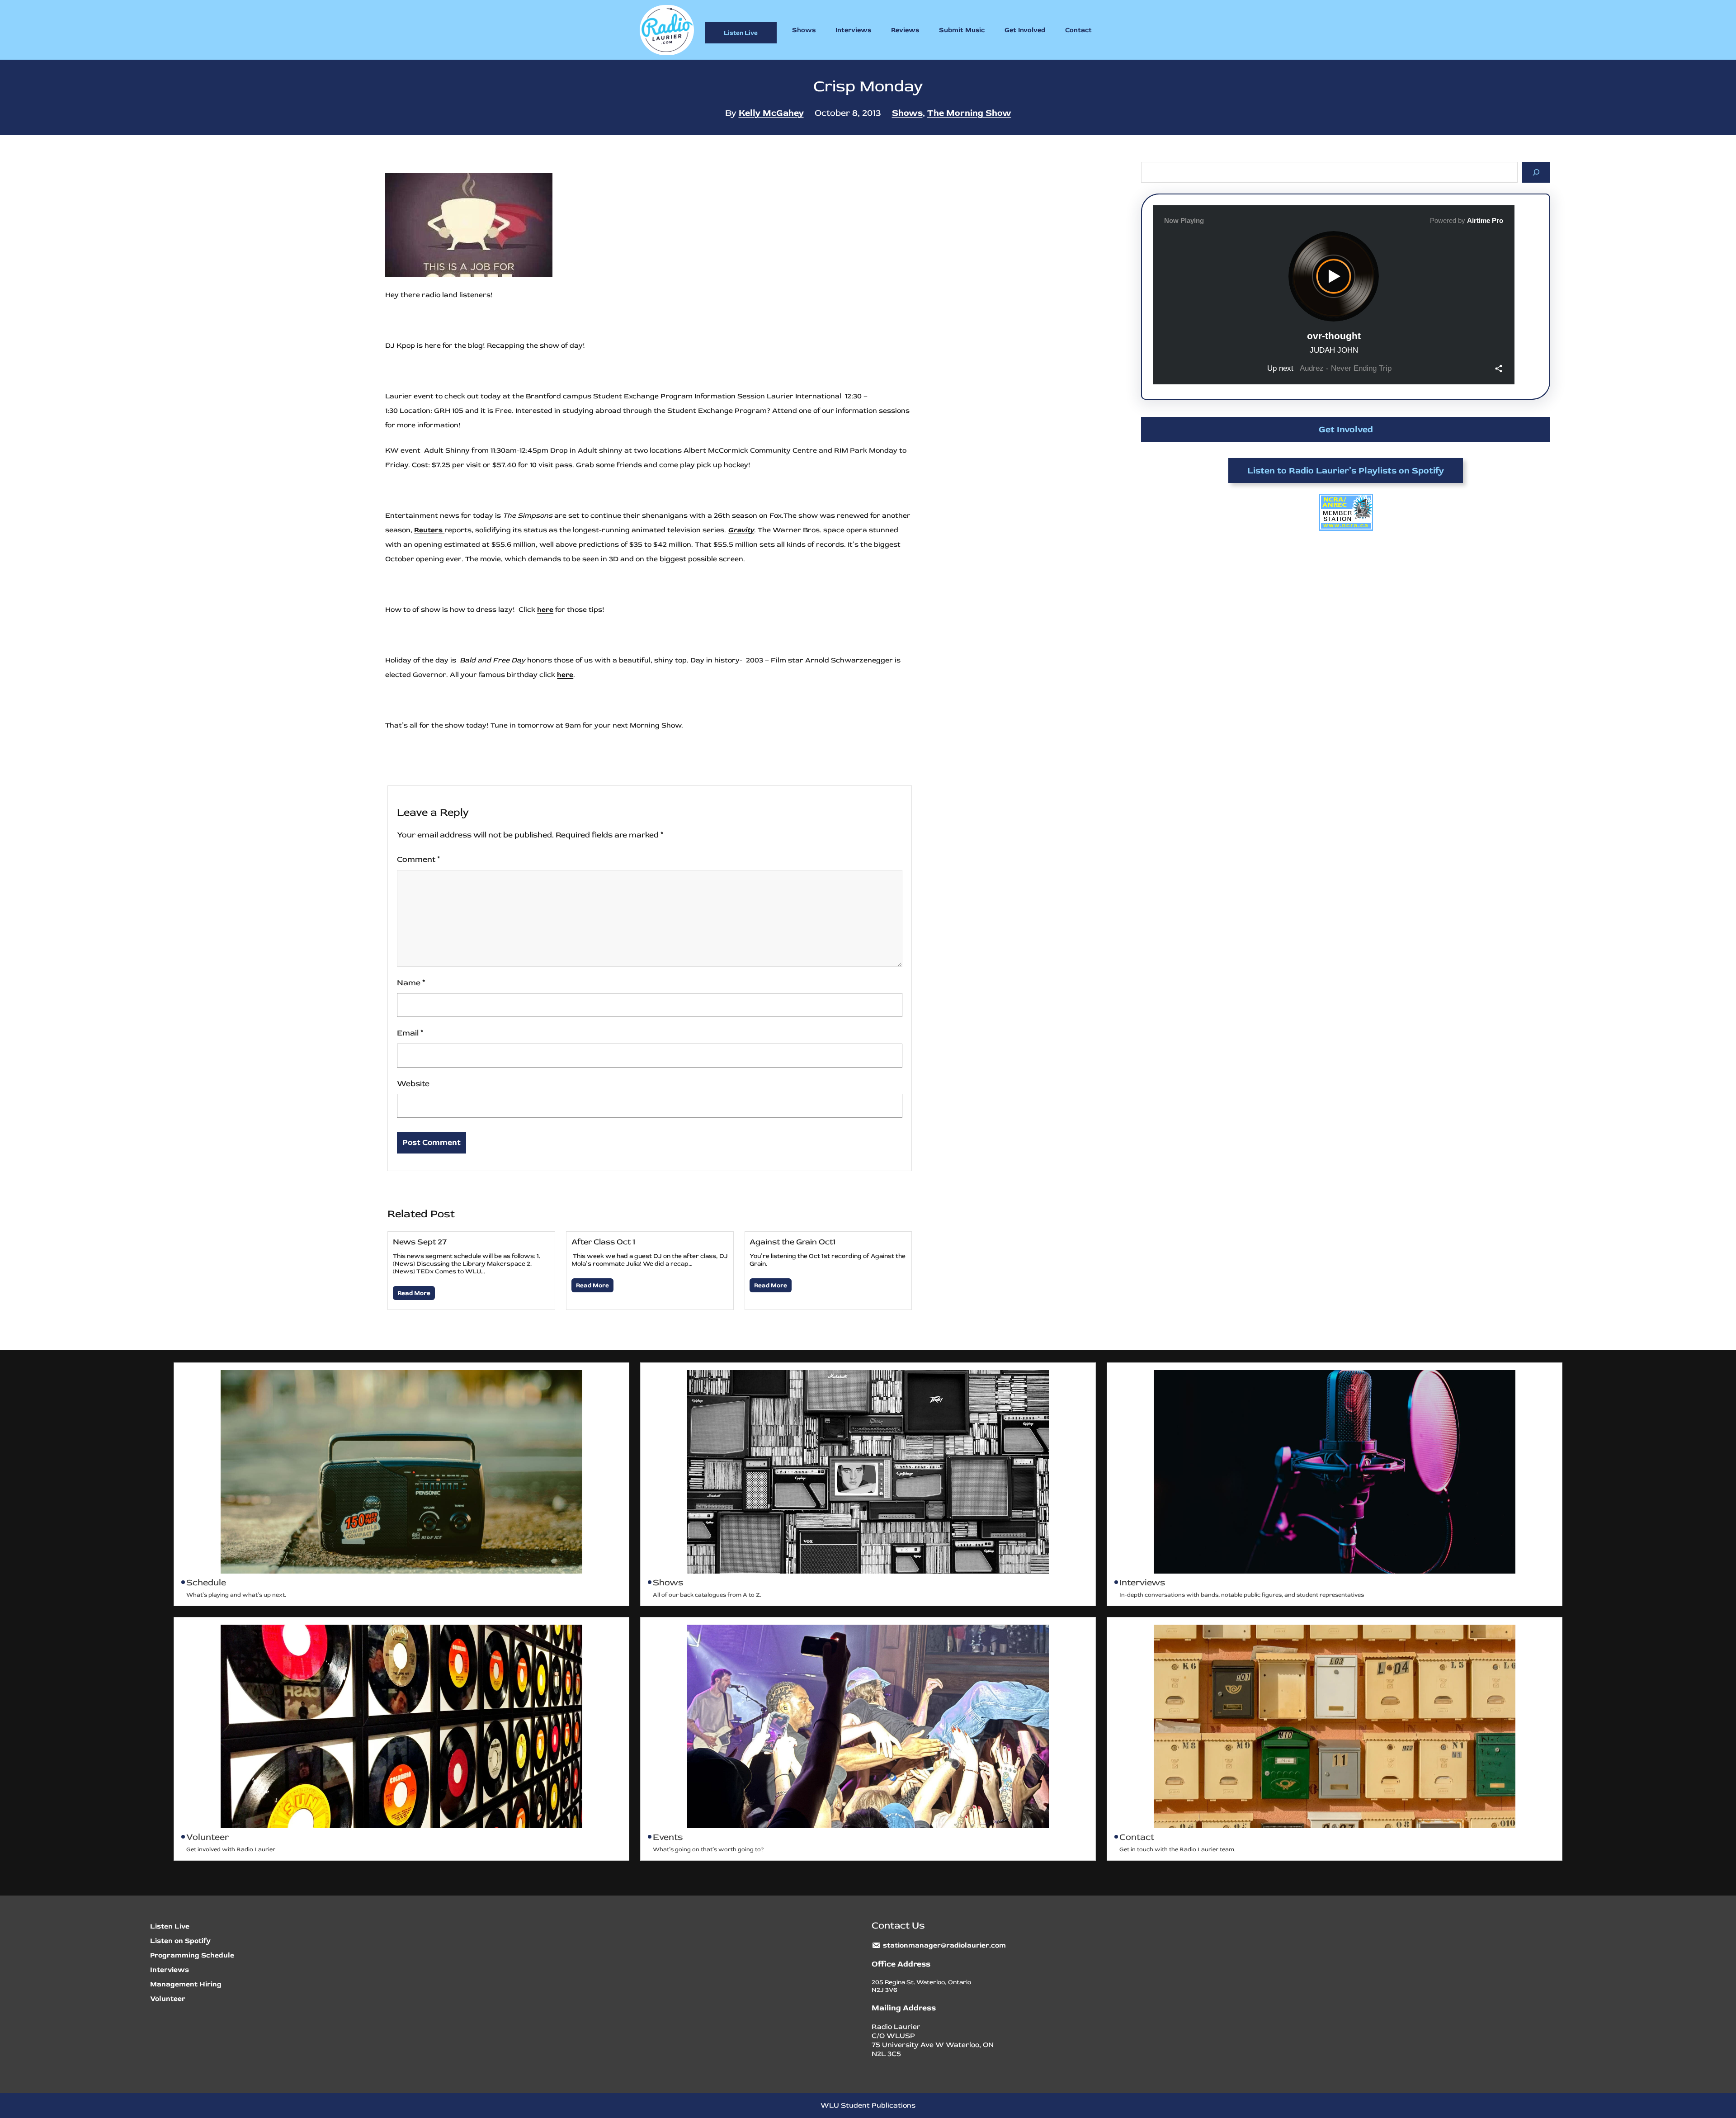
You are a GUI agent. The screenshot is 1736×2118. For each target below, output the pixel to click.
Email (410, 1033)
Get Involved (1346, 429)
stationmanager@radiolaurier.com (944, 1945)
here (545, 610)
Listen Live (741, 33)
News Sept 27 (420, 1242)
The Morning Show (969, 113)
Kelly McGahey (771, 113)
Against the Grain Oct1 (793, 1242)
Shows (907, 113)
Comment (418, 859)
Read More (414, 1293)
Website (413, 1084)
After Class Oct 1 (603, 1242)
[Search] (1536, 172)
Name (411, 983)
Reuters (429, 530)
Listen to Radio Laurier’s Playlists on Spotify (1346, 470)
